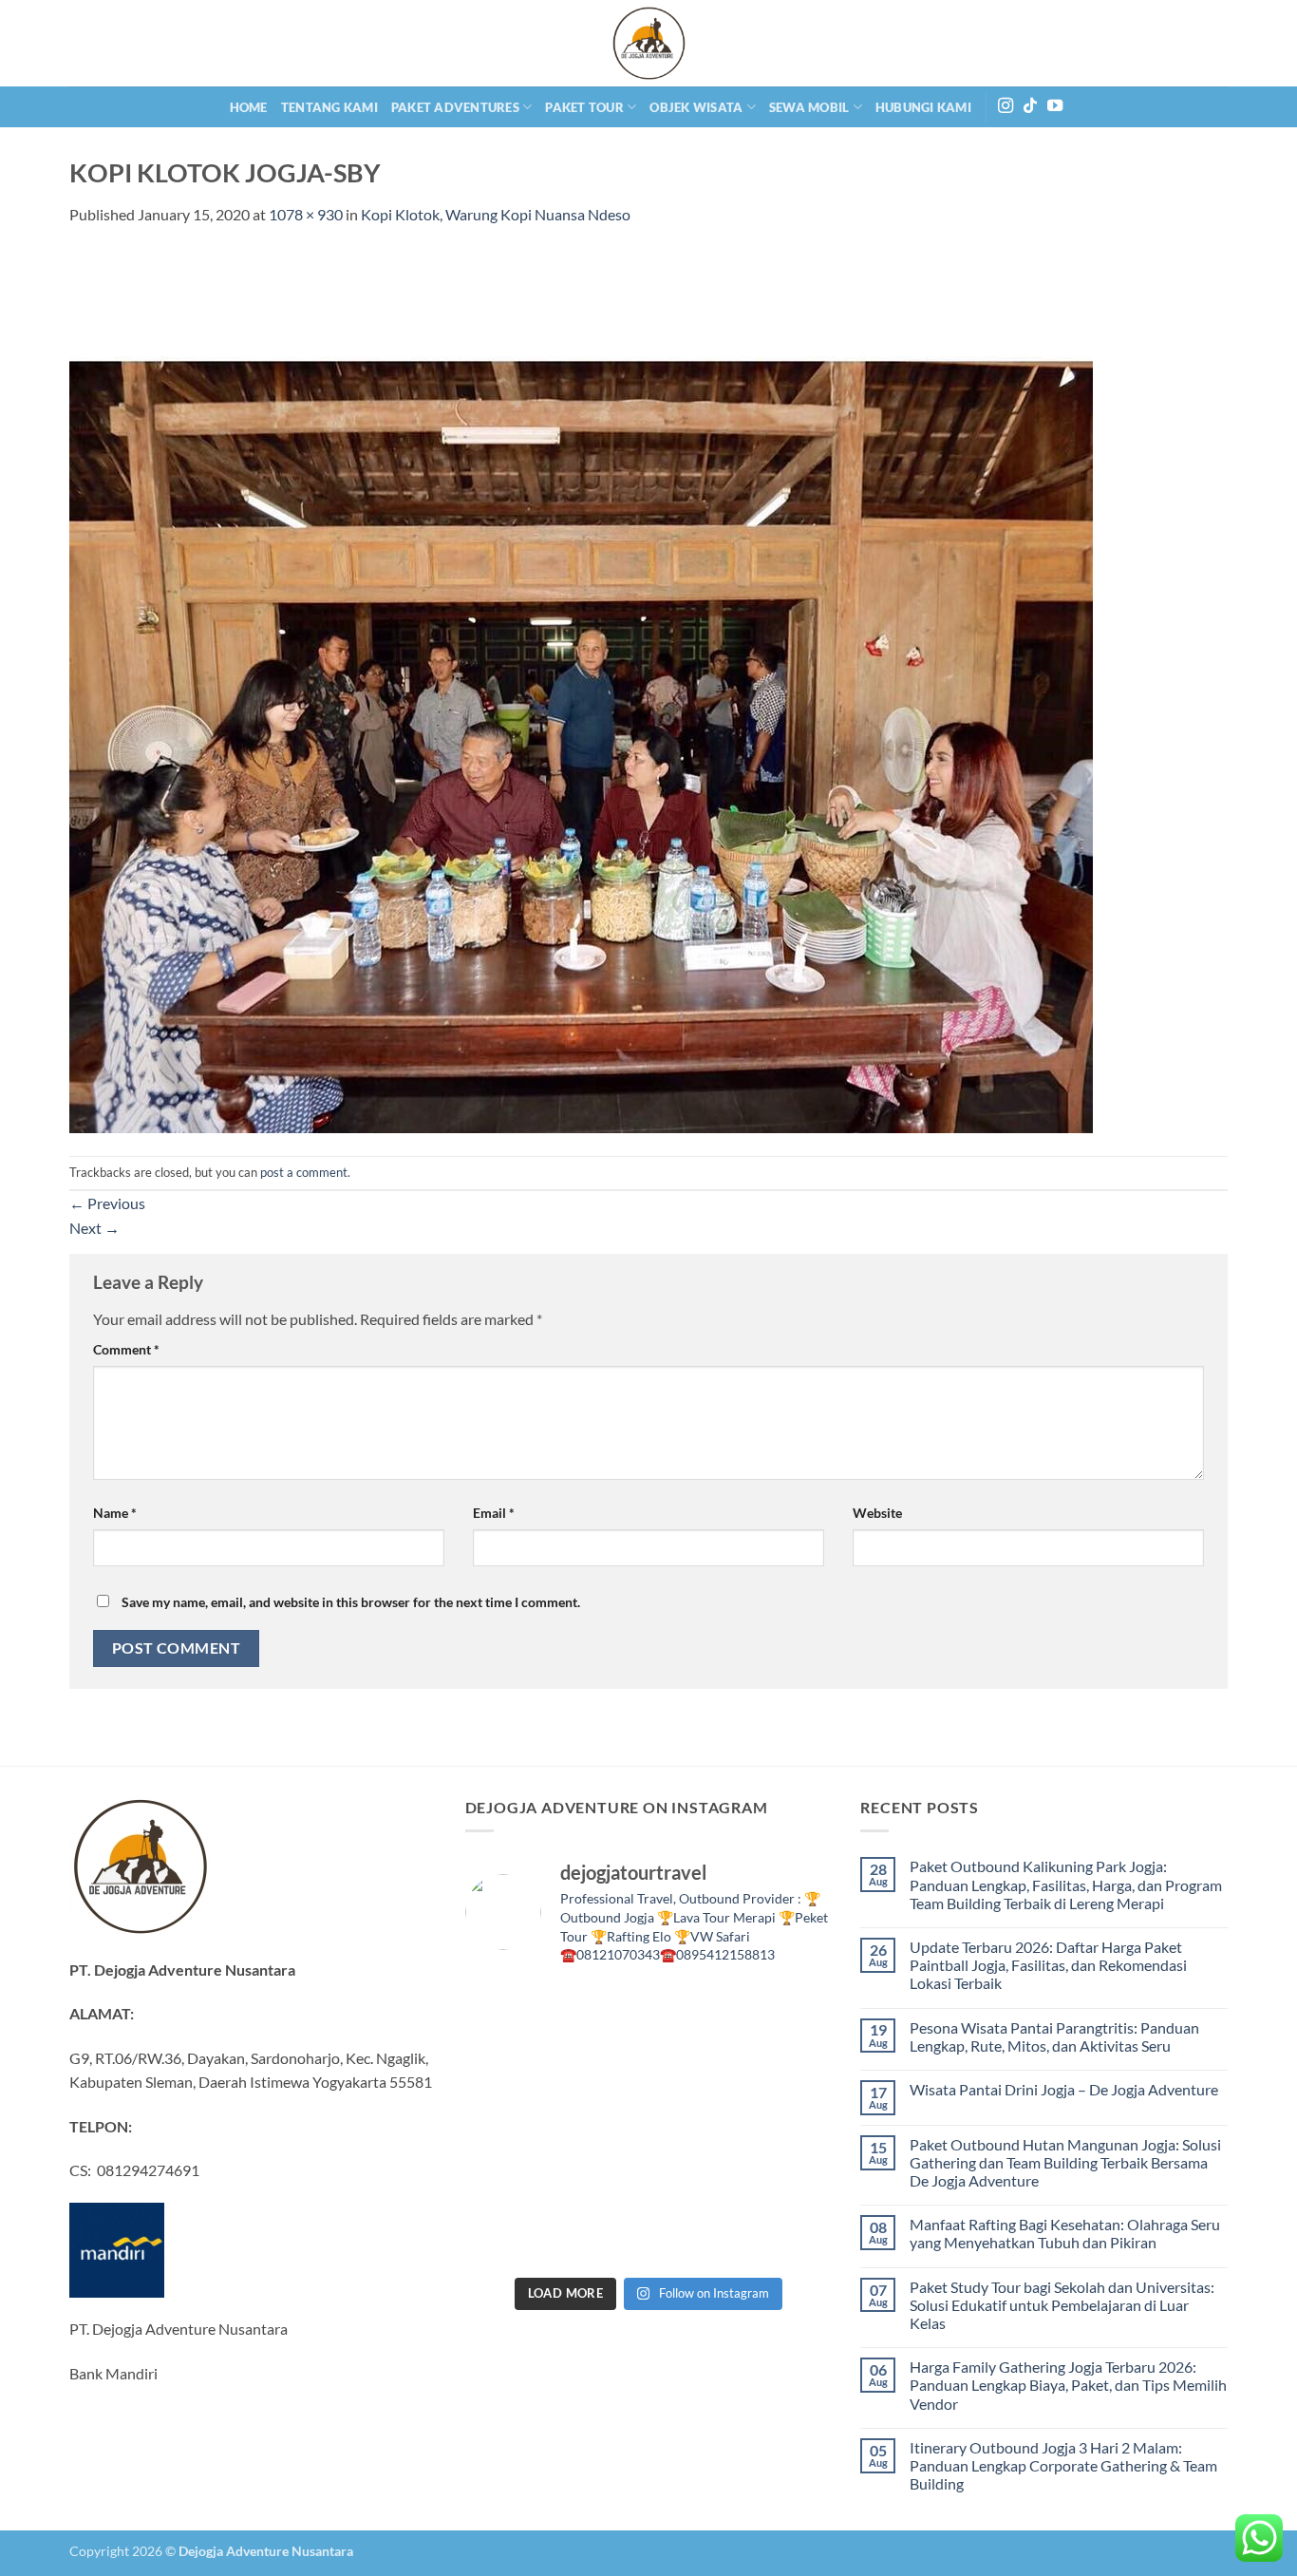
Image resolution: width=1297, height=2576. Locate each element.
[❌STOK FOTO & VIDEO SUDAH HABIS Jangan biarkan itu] (789, 2125)
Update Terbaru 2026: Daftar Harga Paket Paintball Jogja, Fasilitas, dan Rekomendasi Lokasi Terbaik (1048, 1965)
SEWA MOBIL (809, 107)
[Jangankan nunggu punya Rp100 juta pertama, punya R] (602, 2068)
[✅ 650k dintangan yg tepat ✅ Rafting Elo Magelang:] (695, 2182)
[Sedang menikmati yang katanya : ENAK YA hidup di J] (695, 2011)
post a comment (304, 1172)
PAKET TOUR (584, 107)
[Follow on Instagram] (1006, 106)
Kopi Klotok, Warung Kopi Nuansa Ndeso (496, 214)
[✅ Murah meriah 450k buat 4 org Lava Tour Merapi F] (695, 2238)
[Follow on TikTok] (1030, 106)
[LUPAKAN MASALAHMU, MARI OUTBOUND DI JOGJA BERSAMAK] (789, 2068)
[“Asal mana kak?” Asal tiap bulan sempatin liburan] (602, 2011)
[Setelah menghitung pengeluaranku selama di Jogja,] (695, 2068)
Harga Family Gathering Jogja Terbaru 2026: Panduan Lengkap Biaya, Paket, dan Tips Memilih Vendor (1068, 2385)
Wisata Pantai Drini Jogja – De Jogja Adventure (1064, 2089)
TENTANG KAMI (329, 107)
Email (494, 1513)
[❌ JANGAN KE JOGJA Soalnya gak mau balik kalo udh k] (508, 2125)
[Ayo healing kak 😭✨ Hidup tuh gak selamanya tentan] (789, 2011)
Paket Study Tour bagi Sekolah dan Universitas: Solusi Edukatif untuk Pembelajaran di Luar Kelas (1062, 2305)
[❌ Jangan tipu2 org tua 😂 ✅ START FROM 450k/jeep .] (508, 2182)
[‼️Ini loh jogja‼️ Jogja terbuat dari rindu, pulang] (695, 2125)
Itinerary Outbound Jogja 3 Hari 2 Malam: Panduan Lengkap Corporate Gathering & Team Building (1063, 2465)
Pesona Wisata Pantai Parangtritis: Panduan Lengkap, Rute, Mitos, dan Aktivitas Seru (1054, 2036)
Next (94, 1228)
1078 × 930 (306, 214)
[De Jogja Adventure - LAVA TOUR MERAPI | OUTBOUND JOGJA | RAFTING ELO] (648, 43)
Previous (107, 1203)
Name (115, 1513)
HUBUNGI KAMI (923, 107)
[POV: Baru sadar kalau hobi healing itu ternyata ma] (508, 2068)
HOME (249, 107)
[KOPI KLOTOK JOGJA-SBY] (581, 689)
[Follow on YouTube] (1055, 106)
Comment (126, 1349)
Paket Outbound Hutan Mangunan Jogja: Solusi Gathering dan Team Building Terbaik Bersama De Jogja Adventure (1065, 2162)
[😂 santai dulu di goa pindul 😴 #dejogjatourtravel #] (508, 2011)
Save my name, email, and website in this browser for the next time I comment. (351, 1602)
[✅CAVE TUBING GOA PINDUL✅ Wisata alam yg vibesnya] (789, 2182)
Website (877, 1513)
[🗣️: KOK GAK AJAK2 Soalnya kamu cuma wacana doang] (508, 2238)
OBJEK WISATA (696, 107)
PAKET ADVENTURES (455, 107)
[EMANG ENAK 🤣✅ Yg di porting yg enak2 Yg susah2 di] (602, 2238)
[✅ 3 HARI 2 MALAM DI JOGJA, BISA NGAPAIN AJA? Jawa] (602, 2125)
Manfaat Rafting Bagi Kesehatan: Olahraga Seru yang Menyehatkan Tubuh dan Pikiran (1065, 2233)
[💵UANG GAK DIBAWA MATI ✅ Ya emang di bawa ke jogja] (602, 2182)
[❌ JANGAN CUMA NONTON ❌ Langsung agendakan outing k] (789, 2238)
